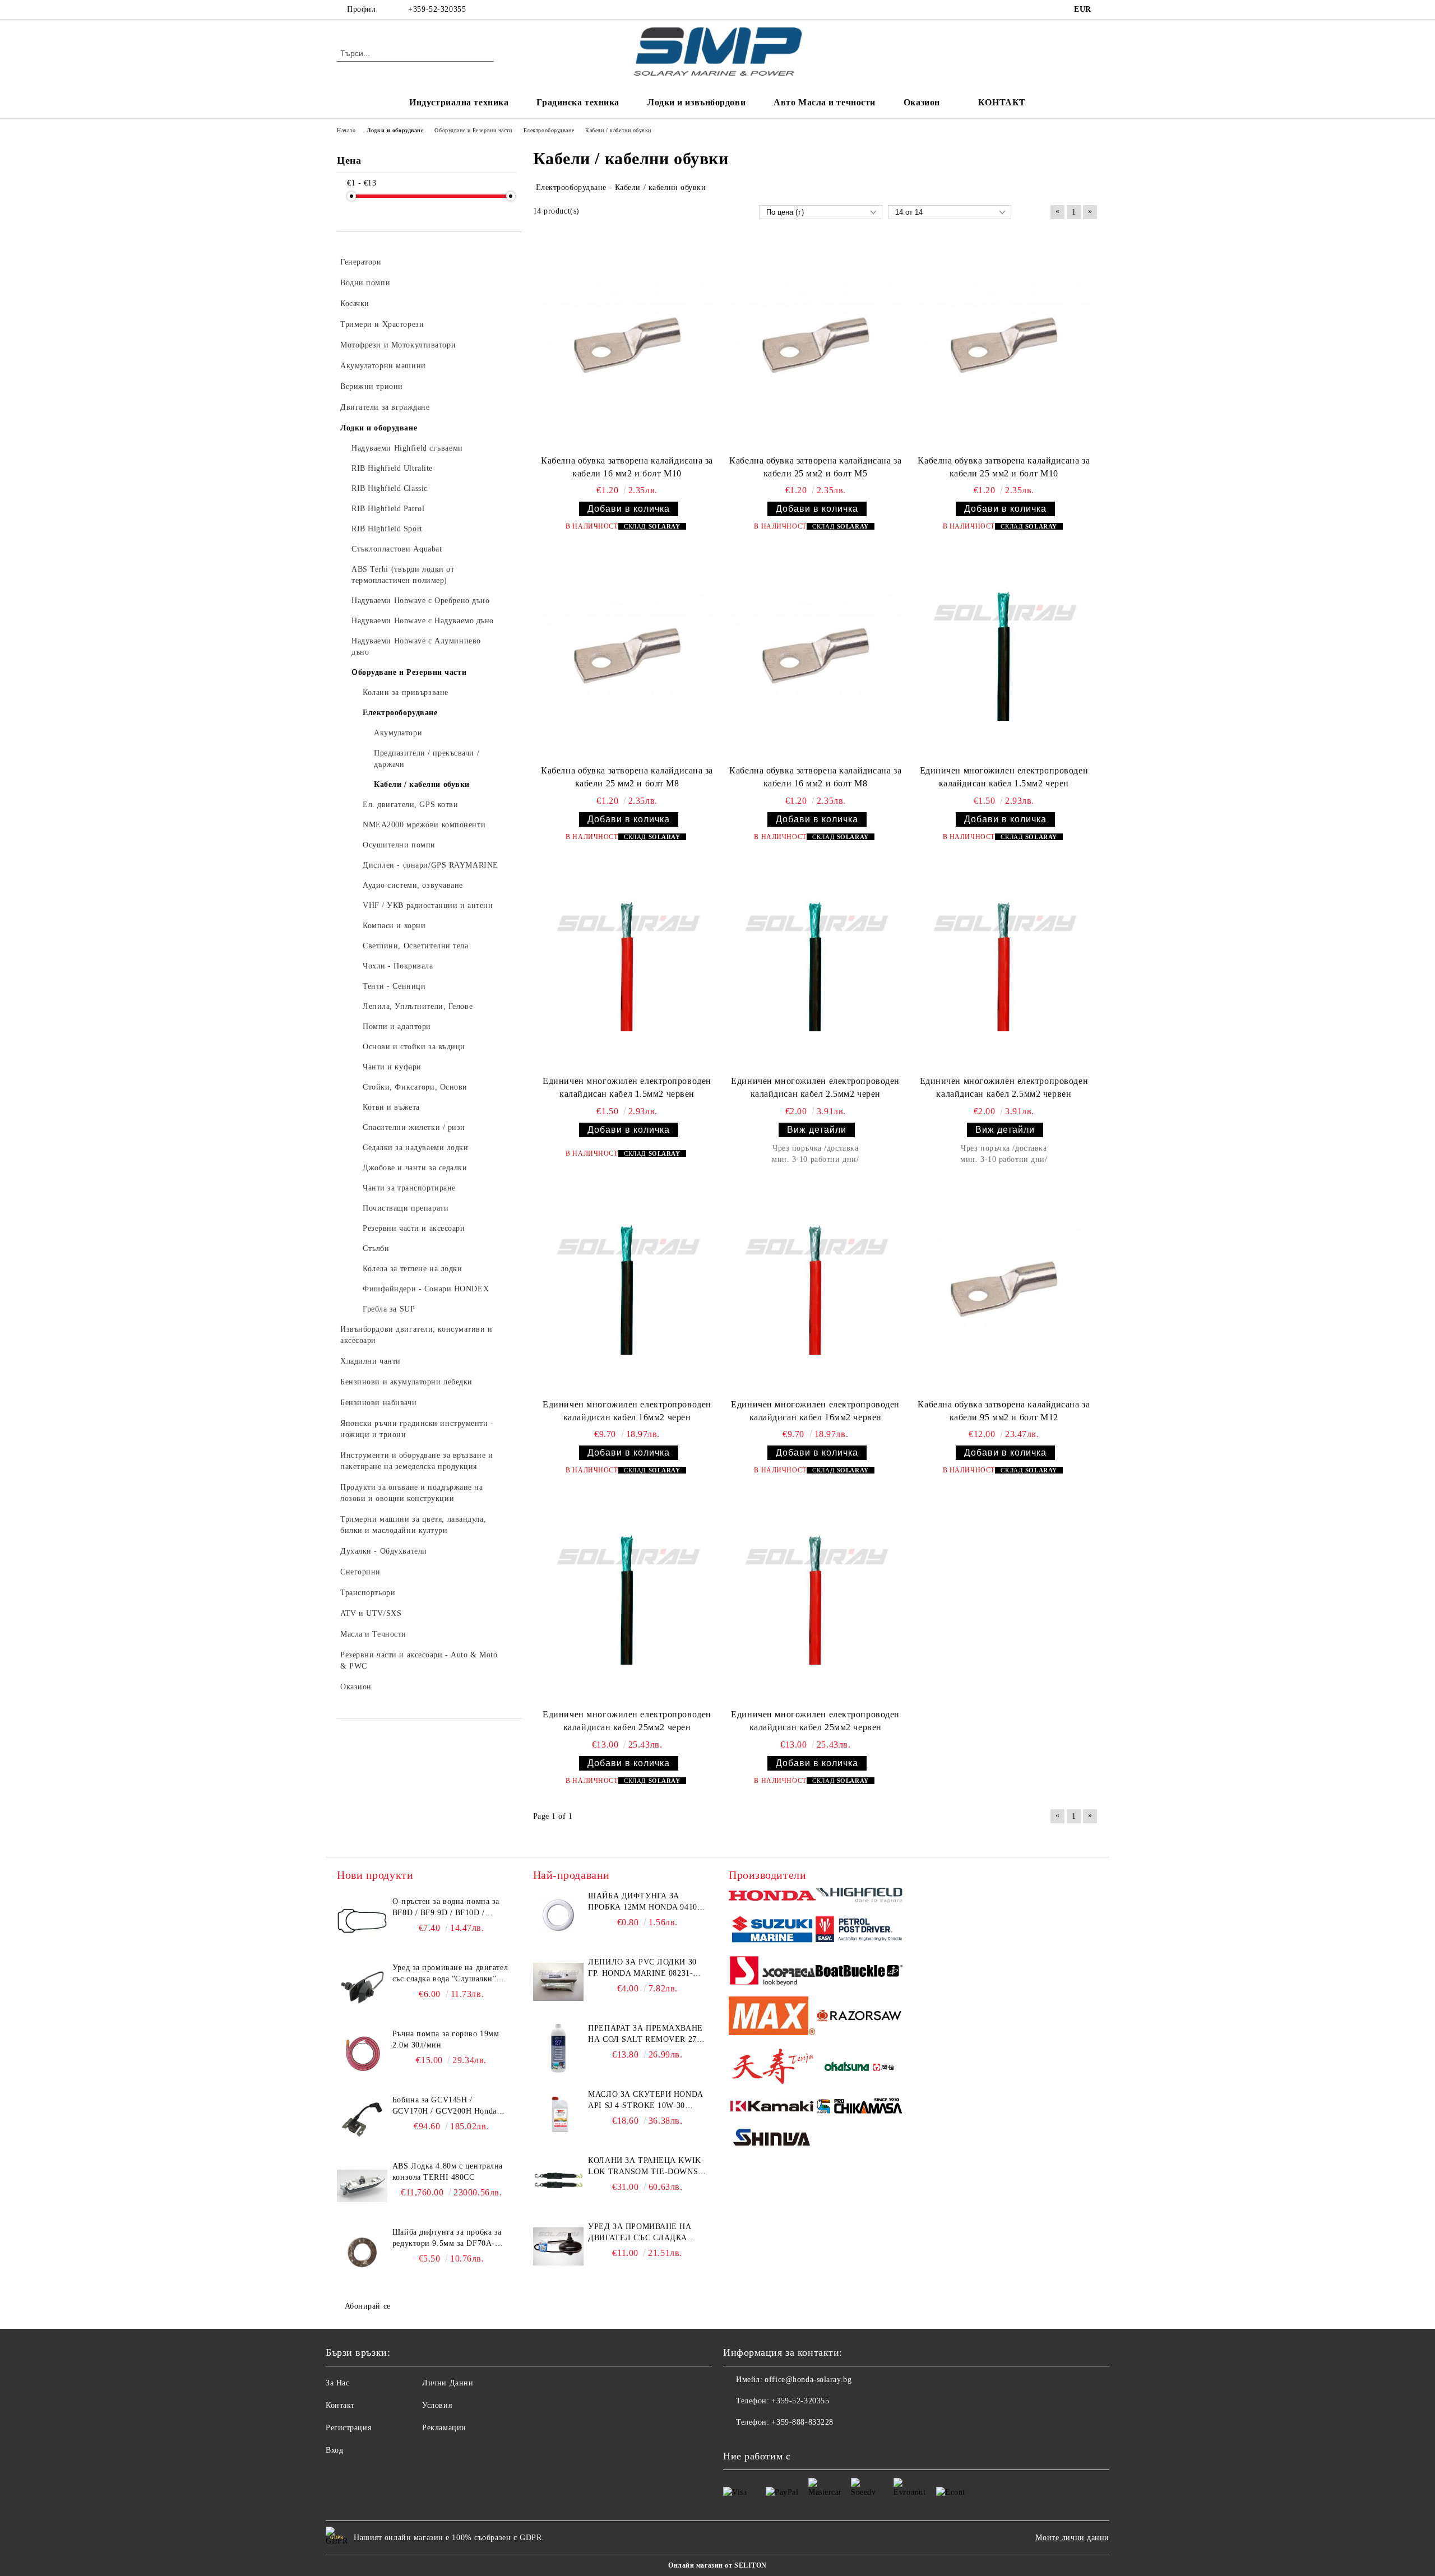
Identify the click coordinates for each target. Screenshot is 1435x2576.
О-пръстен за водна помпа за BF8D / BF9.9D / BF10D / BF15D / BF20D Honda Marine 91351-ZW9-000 (447, 1908)
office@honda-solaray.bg (808, 2380)
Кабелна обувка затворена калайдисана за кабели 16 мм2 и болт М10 (627, 467)
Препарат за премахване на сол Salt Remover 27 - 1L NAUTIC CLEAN (645, 2035)
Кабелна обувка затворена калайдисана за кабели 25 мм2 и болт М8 (627, 777)
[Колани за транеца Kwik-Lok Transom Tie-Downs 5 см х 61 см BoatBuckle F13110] (558, 2180)
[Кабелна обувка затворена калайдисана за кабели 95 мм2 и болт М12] (1004, 1289)
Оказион (922, 102)
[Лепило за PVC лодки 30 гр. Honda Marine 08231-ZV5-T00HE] (558, 1982)
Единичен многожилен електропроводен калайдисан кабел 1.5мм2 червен (627, 1087)
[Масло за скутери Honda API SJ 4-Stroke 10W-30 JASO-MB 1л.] (558, 2114)
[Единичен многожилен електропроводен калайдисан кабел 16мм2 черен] (627, 1289)
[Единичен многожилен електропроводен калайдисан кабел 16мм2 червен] (816, 1289)
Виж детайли (817, 1130)
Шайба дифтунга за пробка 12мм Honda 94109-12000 (646, 1902)
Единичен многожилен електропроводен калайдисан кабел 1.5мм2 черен (1004, 777)
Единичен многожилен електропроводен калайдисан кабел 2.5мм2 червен (1004, 1087)
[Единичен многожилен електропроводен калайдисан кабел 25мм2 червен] (816, 1599)
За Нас (337, 2383)
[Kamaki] (772, 2107)
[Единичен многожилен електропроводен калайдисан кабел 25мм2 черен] (627, 1599)
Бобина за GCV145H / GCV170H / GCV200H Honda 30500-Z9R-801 (445, 2106)
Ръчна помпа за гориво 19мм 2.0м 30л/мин (446, 2039)
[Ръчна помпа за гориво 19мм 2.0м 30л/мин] (362, 2054)
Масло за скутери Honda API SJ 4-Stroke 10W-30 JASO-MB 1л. (645, 2101)
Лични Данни (448, 2383)
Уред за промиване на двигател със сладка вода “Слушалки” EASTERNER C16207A (450, 1974)
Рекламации (444, 2428)
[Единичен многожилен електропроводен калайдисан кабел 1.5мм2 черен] (1004, 655)
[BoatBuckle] (859, 1973)
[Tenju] (772, 2068)
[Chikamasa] (859, 2108)
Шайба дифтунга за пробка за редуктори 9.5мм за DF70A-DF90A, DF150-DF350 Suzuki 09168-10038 (447, 2239)
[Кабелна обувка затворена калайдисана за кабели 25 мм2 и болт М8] (627, 655)
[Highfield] (859, 1897)
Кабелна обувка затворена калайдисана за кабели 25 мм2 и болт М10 (1004, 467)
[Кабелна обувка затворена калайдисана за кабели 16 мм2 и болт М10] (627, 345)
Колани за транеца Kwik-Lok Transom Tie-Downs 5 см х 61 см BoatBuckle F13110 (646, 2167)
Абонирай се (368, 2306)
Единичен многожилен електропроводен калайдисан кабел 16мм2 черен (627, 1411)
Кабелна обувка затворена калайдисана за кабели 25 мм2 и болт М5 (815, 467)
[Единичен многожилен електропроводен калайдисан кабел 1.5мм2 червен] (627, 966)
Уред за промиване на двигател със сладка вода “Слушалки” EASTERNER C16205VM (640, 2233)
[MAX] (772, 2017)
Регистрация (348, 2428)
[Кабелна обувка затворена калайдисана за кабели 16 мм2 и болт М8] (816, 655)
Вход (334, 2450)
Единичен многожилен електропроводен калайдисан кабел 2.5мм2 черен (815, 1087)
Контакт (340, 2405)
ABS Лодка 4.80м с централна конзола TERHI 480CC (448, 2172)
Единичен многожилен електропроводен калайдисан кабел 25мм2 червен (815, 1721)
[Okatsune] (859, 2068)
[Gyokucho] (859, 2017)
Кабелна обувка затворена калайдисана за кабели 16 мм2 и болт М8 (815, 777)
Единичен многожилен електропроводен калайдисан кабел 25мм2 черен (627, 1721)
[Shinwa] (772, 2139)
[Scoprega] (772, 1972)
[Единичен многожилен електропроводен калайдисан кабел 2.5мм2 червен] (1004, 966)
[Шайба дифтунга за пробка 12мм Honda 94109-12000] (558, 1916)
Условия (437, 2405)
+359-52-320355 (437, 9)
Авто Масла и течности (825, 102)
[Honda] (772, 1897)
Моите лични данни (1072, 2538)
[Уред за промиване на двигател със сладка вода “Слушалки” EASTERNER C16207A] (362, 1987)
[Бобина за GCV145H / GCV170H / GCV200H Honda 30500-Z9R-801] (362, 2120)
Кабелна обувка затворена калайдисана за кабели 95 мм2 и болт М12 (1004, 1411)
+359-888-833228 (802, 2422)
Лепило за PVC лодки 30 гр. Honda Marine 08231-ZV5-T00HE (642, 1968)
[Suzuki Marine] (772, 1931)
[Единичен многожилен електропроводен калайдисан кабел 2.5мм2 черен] (816, 966)
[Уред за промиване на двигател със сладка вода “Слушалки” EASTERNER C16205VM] (558, 2246)
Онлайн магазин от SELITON (717, 2565)
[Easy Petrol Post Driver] (859, 1931)
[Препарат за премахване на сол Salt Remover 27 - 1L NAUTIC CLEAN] (558, 2048)
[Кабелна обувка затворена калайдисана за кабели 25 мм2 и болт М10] (1004, 345)
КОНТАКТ (1002, 102)
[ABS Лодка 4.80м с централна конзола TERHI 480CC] (362, 2186)
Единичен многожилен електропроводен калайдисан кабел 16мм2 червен (815, 1411)
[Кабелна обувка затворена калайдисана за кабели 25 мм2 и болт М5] (816, 345)
